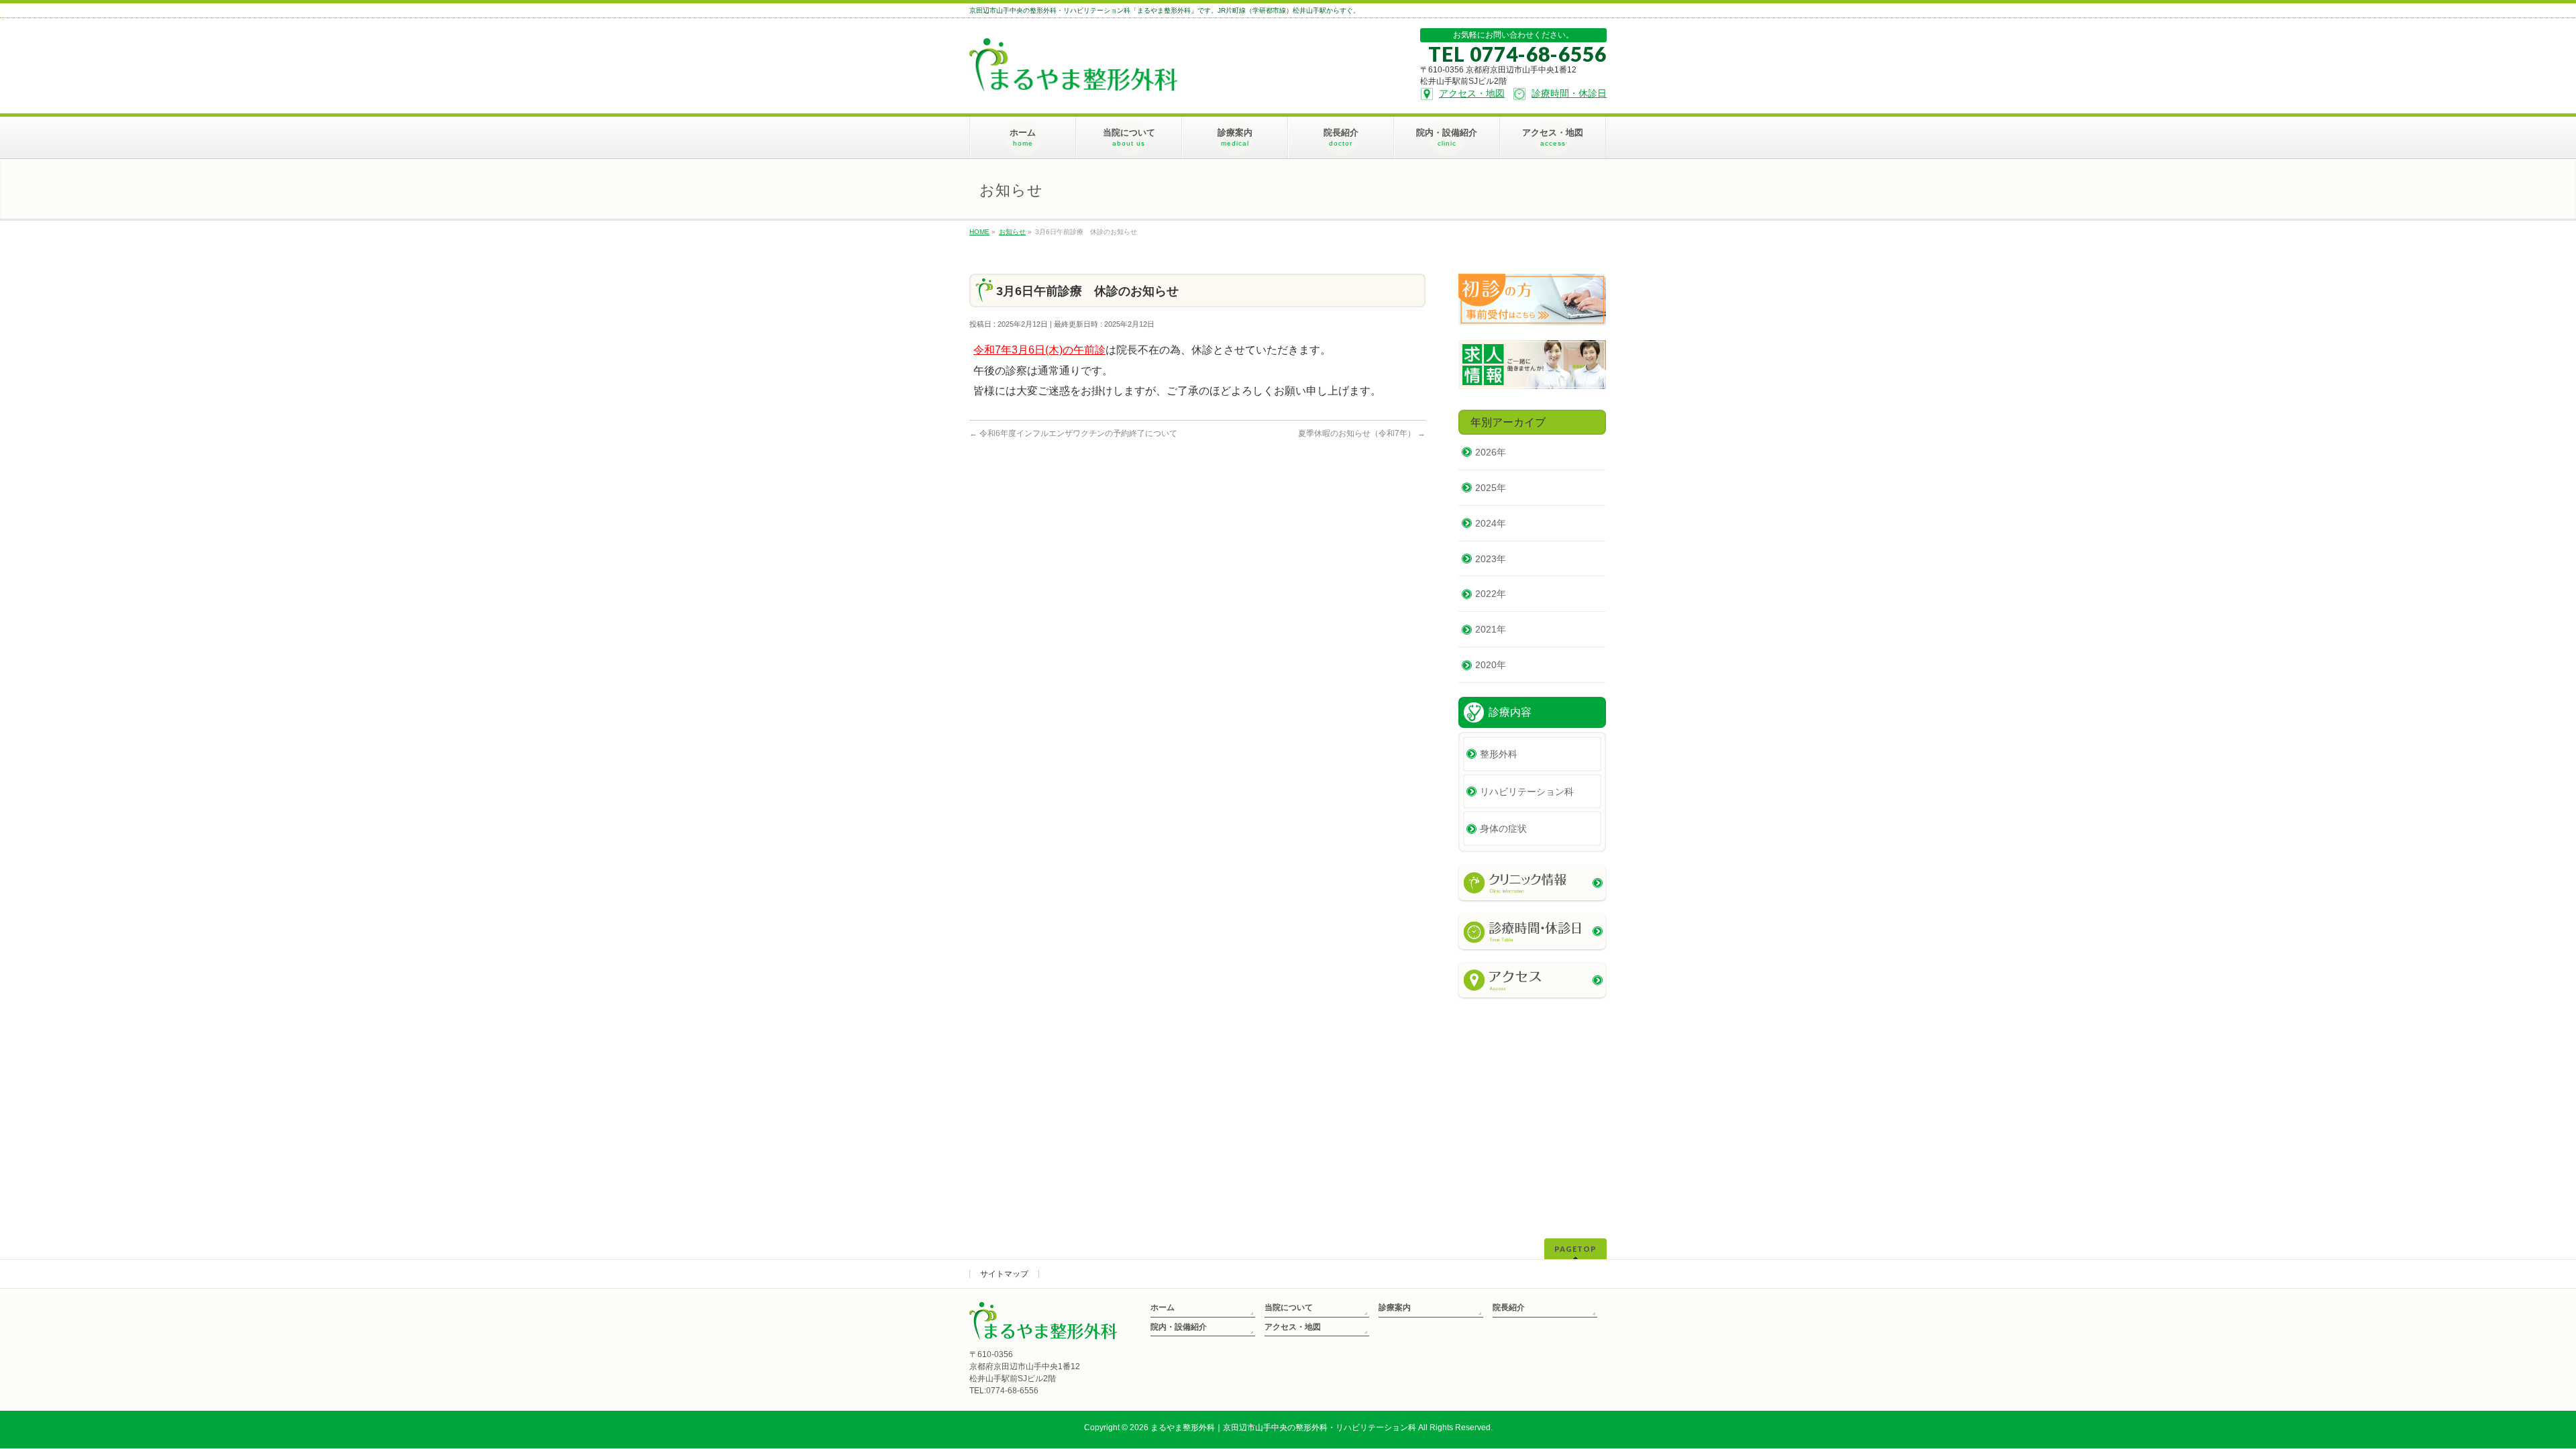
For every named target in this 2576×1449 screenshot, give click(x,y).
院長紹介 (1509, 1307)
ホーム (1163, 1307)
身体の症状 (1503, 828)
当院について (1289, 1307)
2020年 (1491, 665)
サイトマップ (1004, 1274)
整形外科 (1499, 754)
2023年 (1491, 559)
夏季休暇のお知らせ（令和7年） (1362, 433)
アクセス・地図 (1293, 1327)
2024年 (1491, 523)
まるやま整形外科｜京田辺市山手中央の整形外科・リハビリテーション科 (1283, 1428)
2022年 (1491, 594)
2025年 (1491, 488)
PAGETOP (1575, 1249)
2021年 (1491, 629)
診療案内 (1395, 1307)
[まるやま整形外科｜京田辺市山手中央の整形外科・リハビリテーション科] (1073, 76)
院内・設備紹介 (1179, 1327)
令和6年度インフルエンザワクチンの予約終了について (1073, 433)
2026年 (1491, 452)
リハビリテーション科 (1527, 792)
